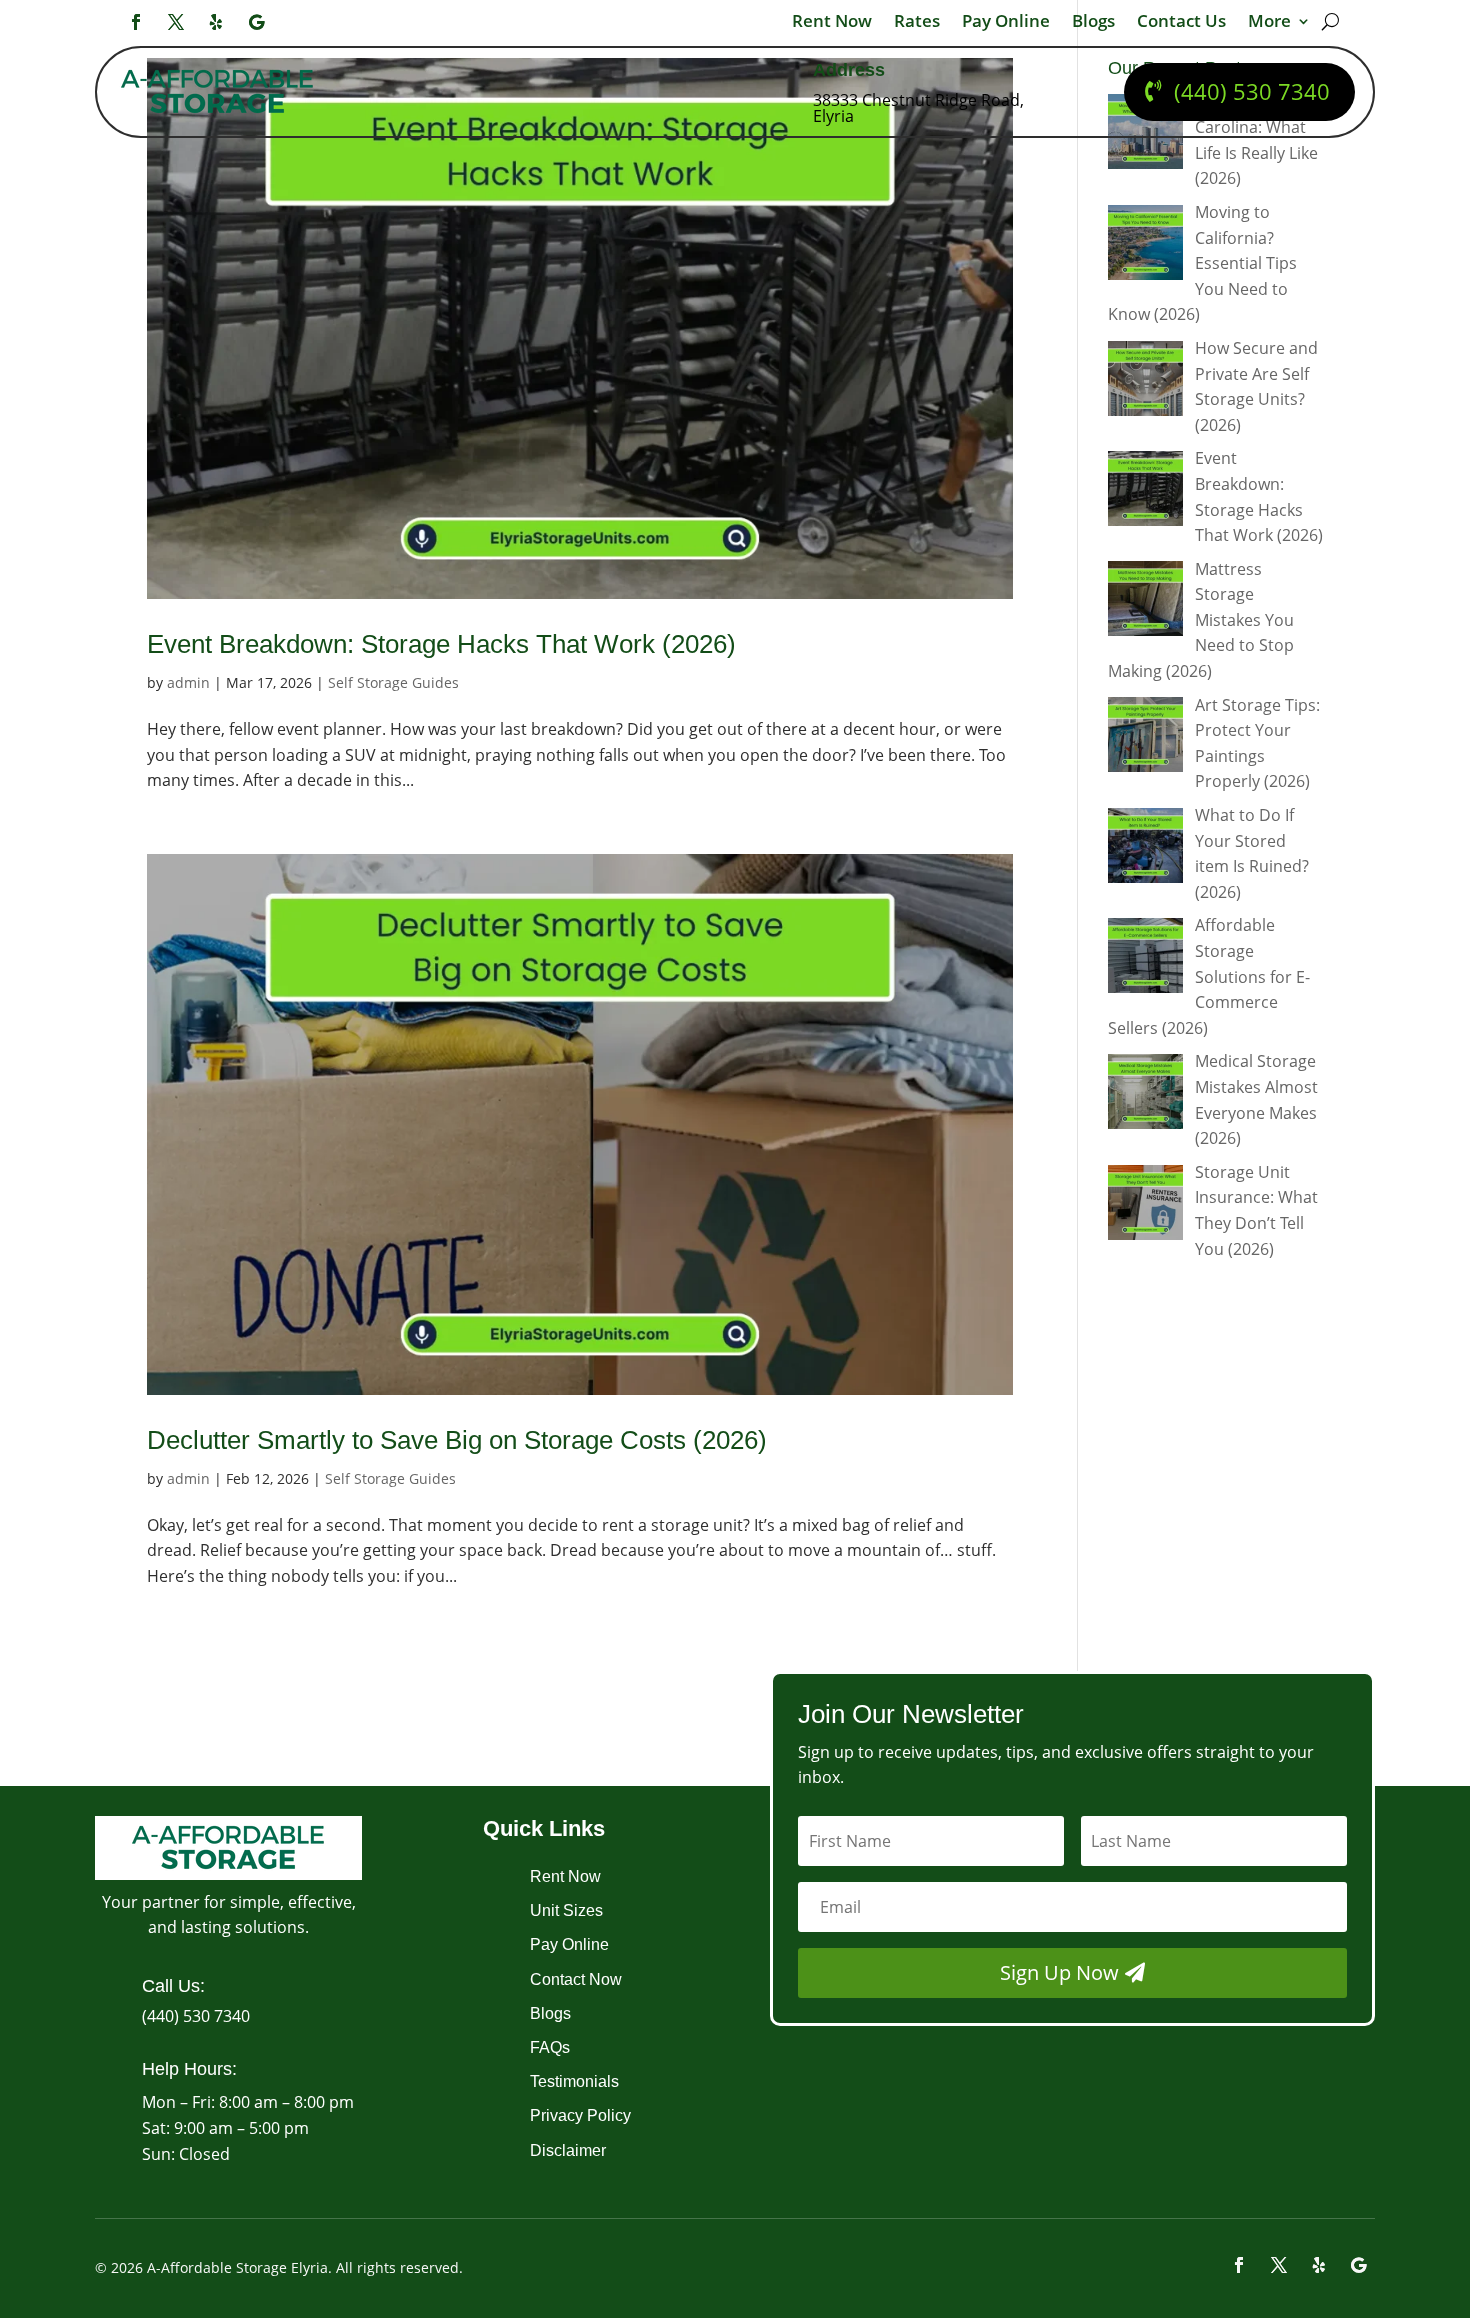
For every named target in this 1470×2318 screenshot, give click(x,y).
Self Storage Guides (393, 682)
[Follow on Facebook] (136, 22)
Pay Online (1006, 23)
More (1269, 23)
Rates (917, 23)
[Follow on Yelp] (216, 22)
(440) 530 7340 (1252, 91)
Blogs (1093, 23)
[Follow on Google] (256, 22)
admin (188, 682)
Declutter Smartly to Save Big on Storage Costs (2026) (457, 1440)
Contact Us (1181, 23)
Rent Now (832, 23)
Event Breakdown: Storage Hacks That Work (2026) (441, 644)
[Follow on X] (176, 22)
